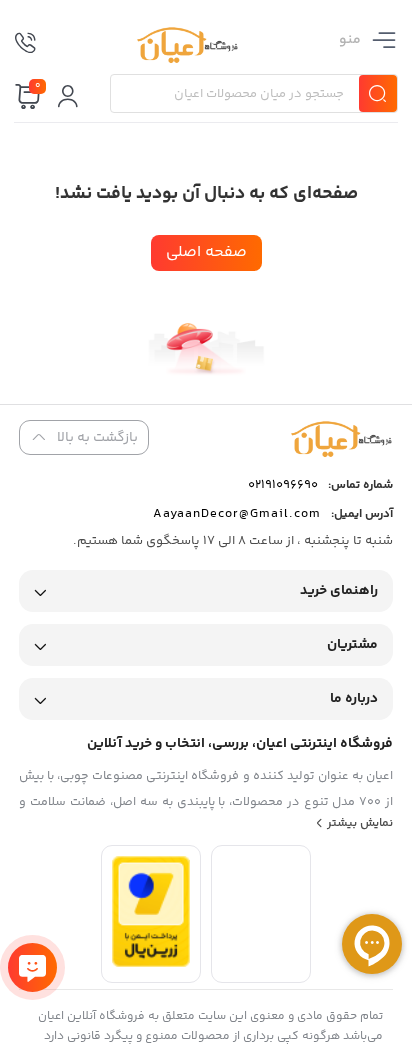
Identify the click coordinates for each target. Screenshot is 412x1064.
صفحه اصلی (206, 252)
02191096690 (283, 485)
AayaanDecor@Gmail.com (237, 514)
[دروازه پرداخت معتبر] (151, 963)
